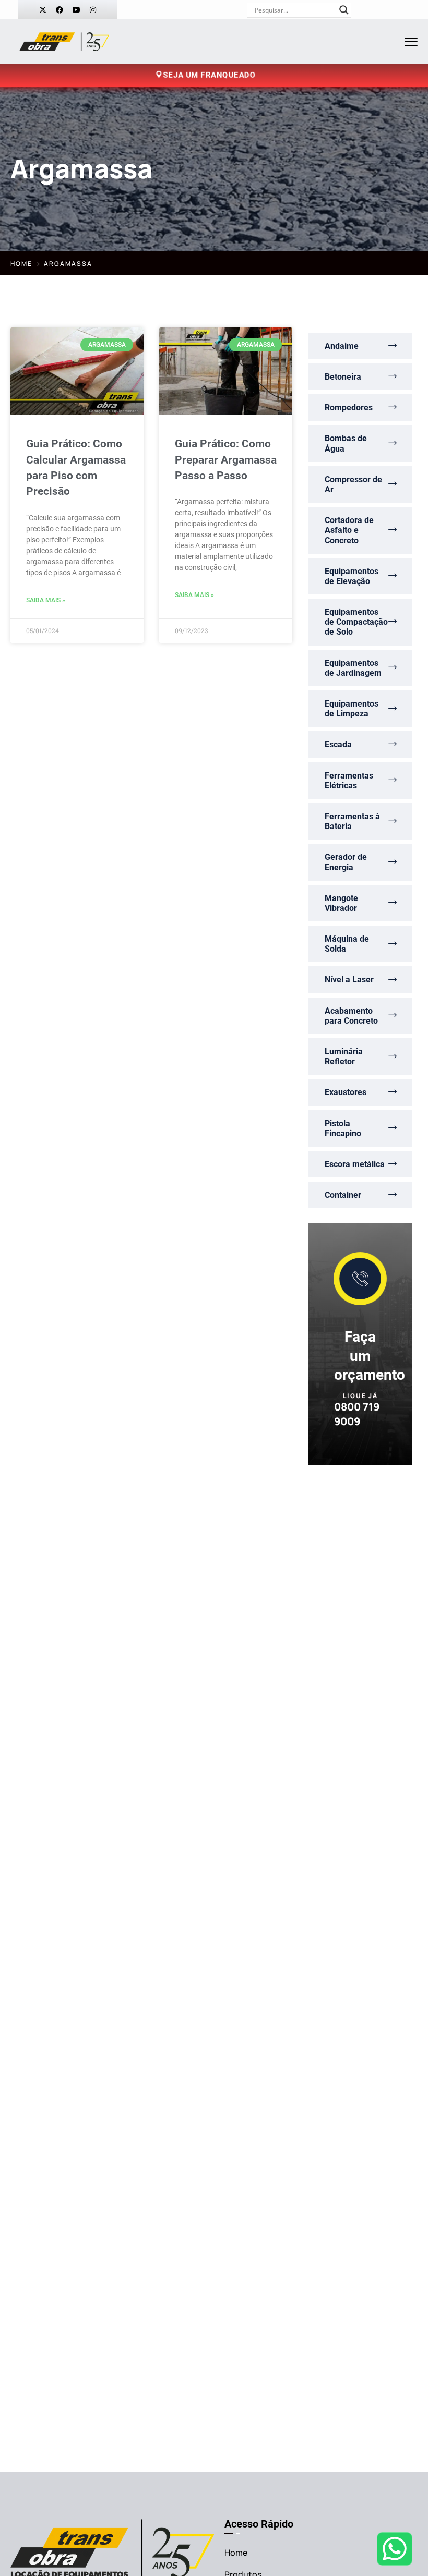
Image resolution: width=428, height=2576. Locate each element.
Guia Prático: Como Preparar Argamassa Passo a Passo (226, 460)
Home (21, 264)
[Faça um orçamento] (360, 1279)
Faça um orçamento (370, 1356)
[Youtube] (76, 10)
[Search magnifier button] (344, 10)
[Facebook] (60, 10)
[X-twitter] (43, 10)
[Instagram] (93, 10)
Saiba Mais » (46, 600)
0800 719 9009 (357, 1414)
